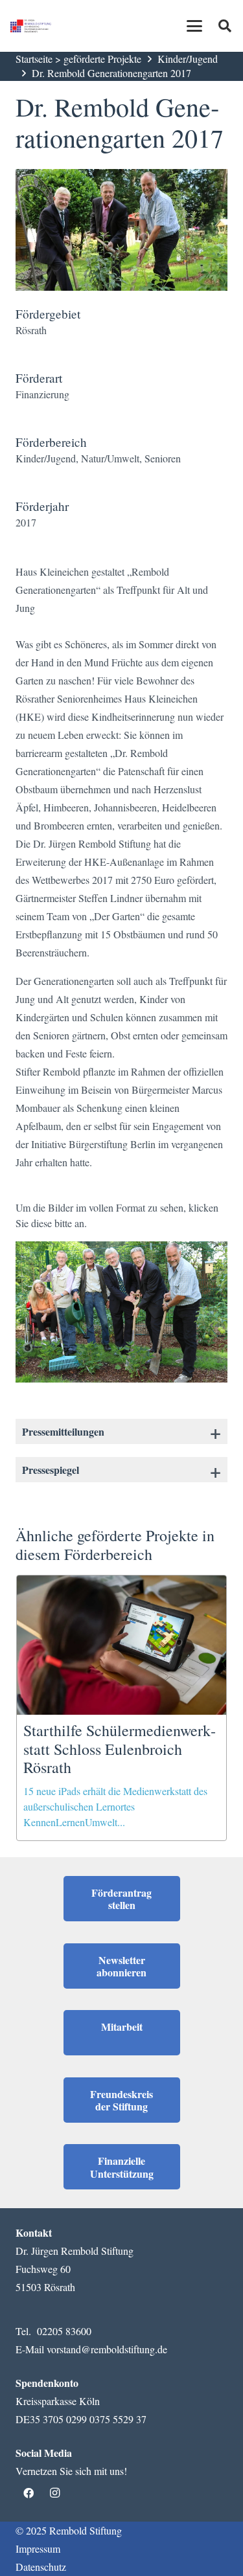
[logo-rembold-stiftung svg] (31, 26)
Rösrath (31, 330)
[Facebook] (29, 2493)
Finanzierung (42, 394)
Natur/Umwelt (110, 458)
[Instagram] (54, 2493)
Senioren (163, 458)
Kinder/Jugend (188, 59)
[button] (194, 26)
